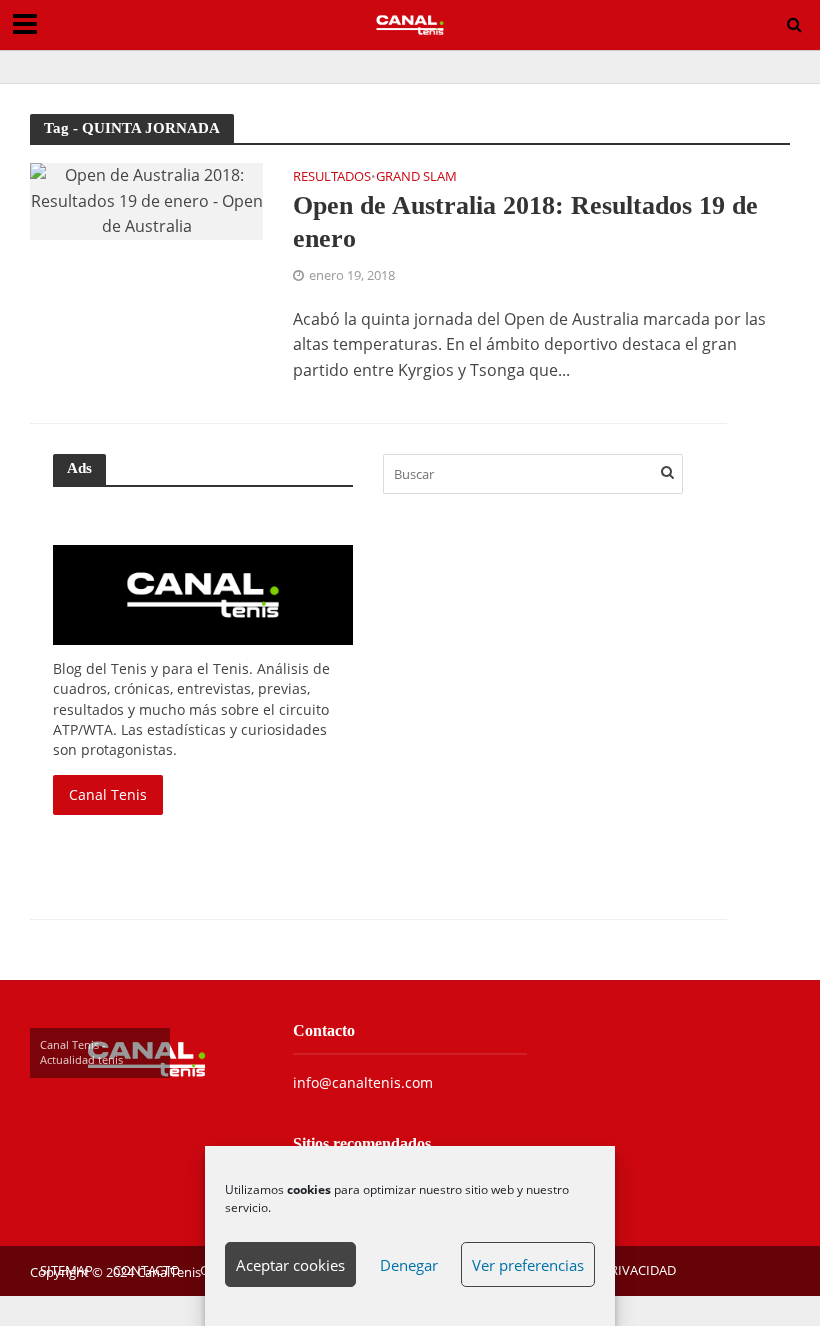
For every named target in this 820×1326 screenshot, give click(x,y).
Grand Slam (416, 177)
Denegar (409, 1265)
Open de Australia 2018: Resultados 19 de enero (525, 222)
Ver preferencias (528, 1265)
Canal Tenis (108, 794)
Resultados (332, 177)
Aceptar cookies (290, 1265)
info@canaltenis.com (363, 1082)
